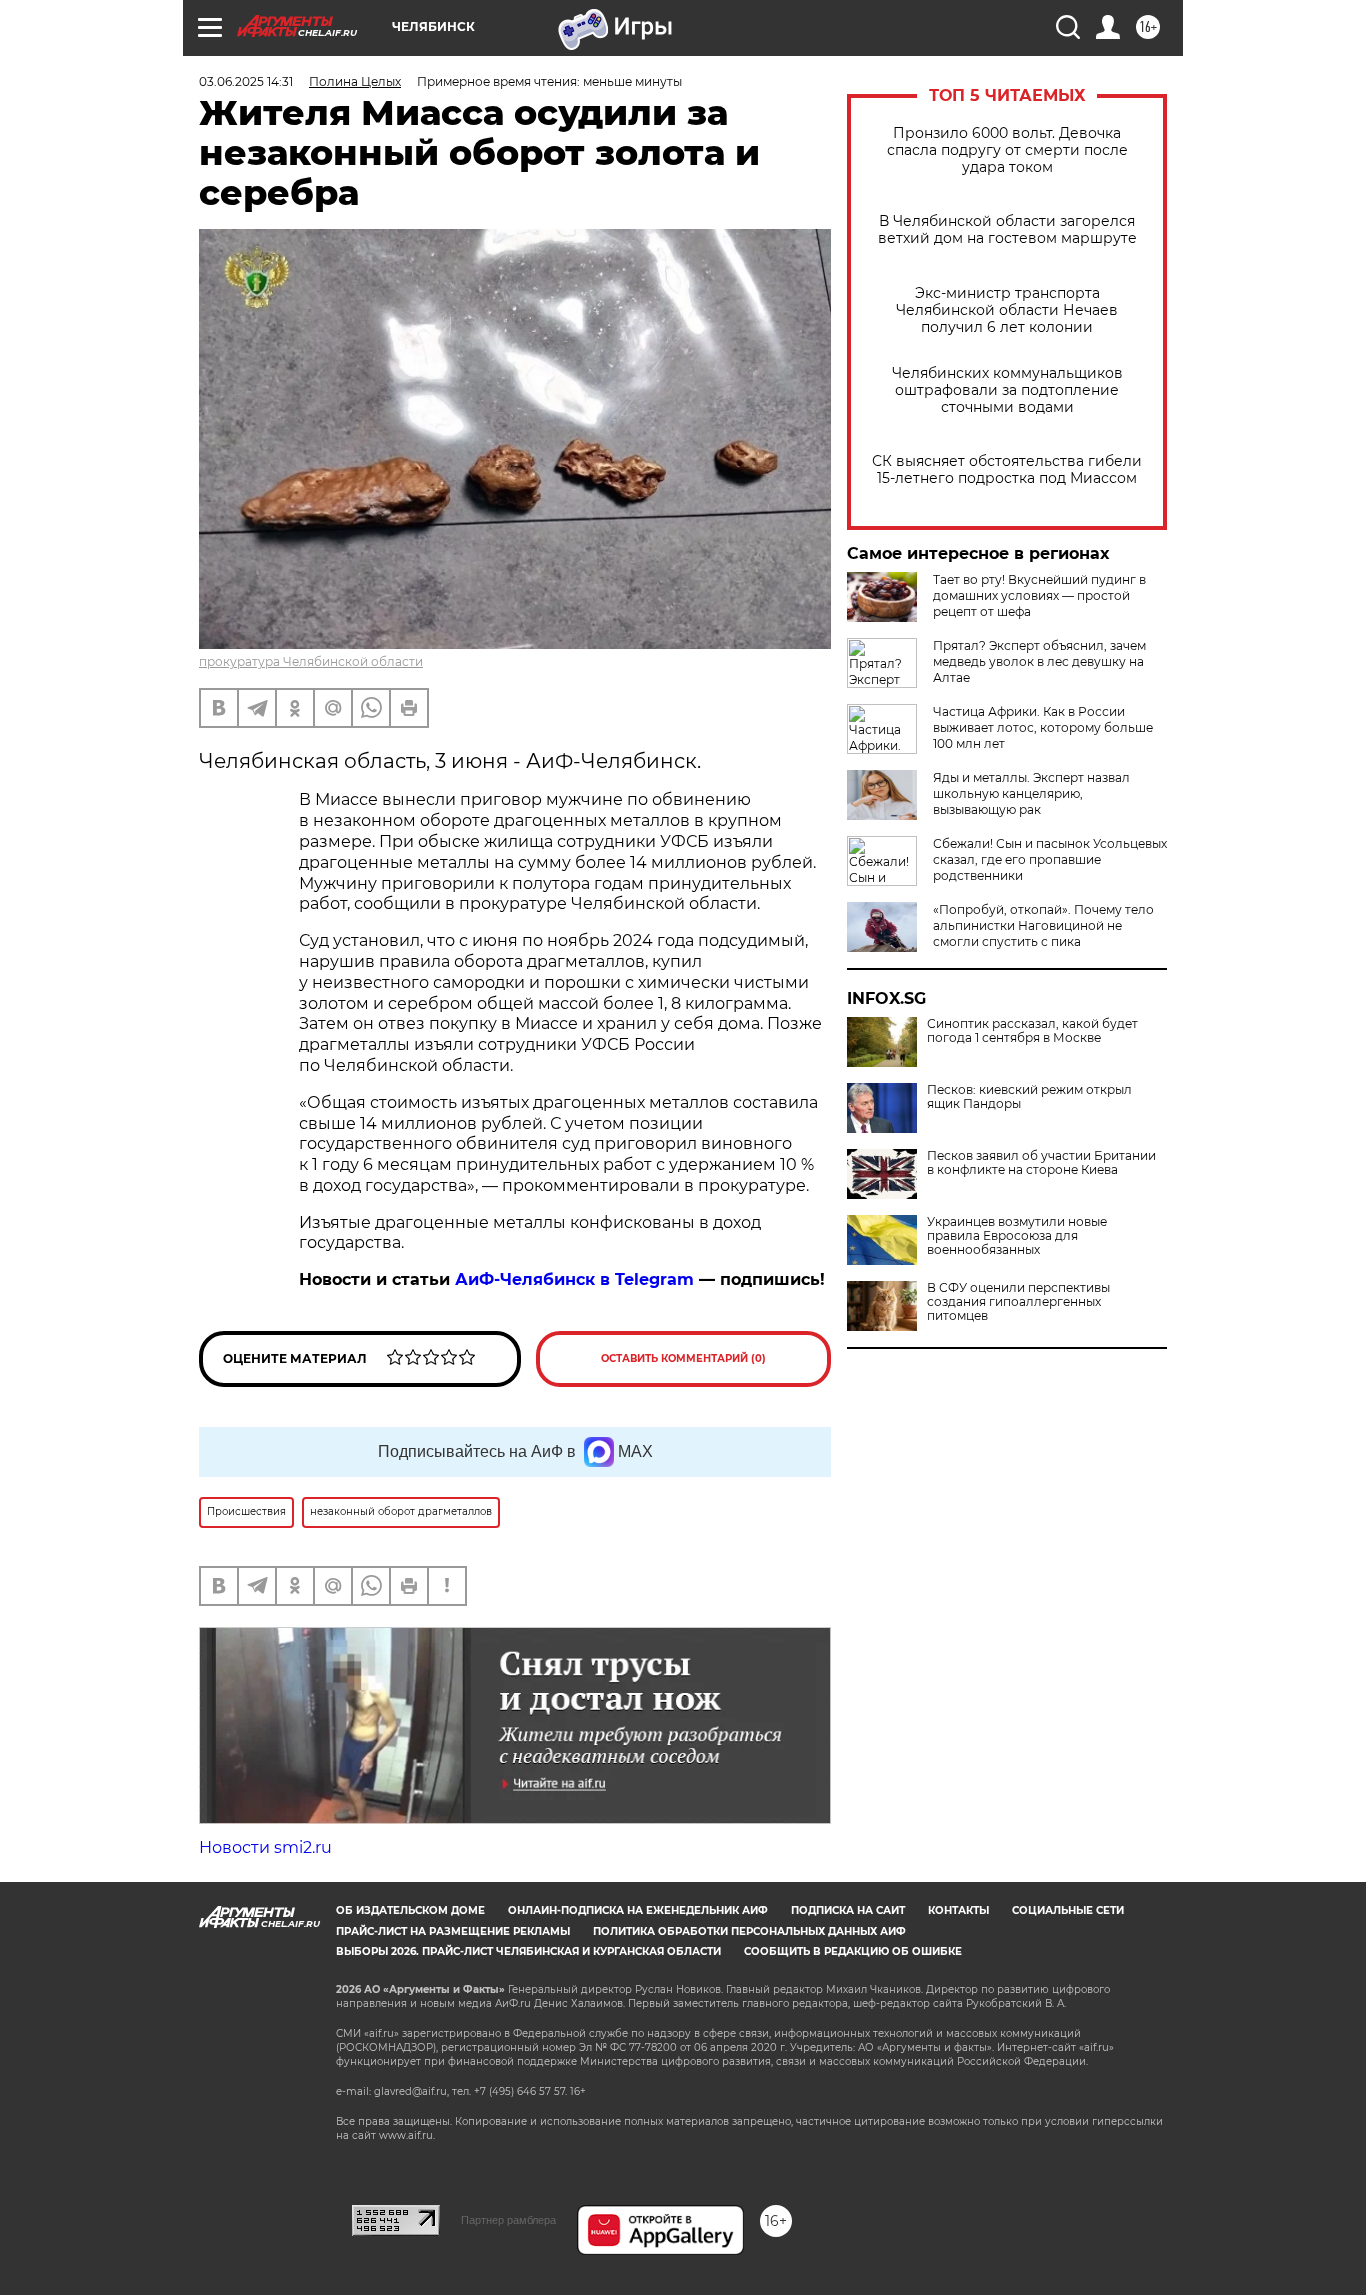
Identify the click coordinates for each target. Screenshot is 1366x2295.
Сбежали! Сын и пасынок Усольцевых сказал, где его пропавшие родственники (1050, 859)
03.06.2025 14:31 (246, 81)
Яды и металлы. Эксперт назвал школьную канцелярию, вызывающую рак (1031, 793)
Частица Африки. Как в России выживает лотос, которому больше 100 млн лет (1043, 727)
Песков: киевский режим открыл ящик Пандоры (1029, 1097)
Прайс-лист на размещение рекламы (453, 1931)
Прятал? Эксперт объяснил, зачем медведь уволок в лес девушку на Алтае (1039, 661)
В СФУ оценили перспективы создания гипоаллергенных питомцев (1018, 1302)
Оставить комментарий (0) (683, 1358)
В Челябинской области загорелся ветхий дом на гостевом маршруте (1007, 230)
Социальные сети (1068, 1910)
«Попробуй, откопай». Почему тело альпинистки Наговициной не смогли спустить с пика (1043, 925)
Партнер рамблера (508, 2220)
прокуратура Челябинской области (311, 661)
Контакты (958, 1910)
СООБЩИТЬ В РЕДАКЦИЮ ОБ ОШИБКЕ (853, 1951)
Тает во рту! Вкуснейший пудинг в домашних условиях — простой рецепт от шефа (1039, 595)
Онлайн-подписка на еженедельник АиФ (638, 1910)
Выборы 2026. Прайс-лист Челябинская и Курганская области (528, 1951)
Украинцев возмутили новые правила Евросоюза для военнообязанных (1017, 1236)
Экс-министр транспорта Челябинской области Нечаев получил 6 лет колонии (1007, 310)
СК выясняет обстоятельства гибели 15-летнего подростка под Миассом (1007, 470)
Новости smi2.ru (265, 1847)
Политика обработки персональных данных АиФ (749, 1931)
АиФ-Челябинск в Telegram (574, 1279)
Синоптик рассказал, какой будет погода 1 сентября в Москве (1032, 1031)
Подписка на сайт (848, 1910)
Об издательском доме (410, 1910)
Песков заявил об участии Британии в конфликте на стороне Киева (1041, 1163)
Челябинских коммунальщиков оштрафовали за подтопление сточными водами (1007, 390)
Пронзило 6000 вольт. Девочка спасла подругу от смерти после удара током (1007, 150)
